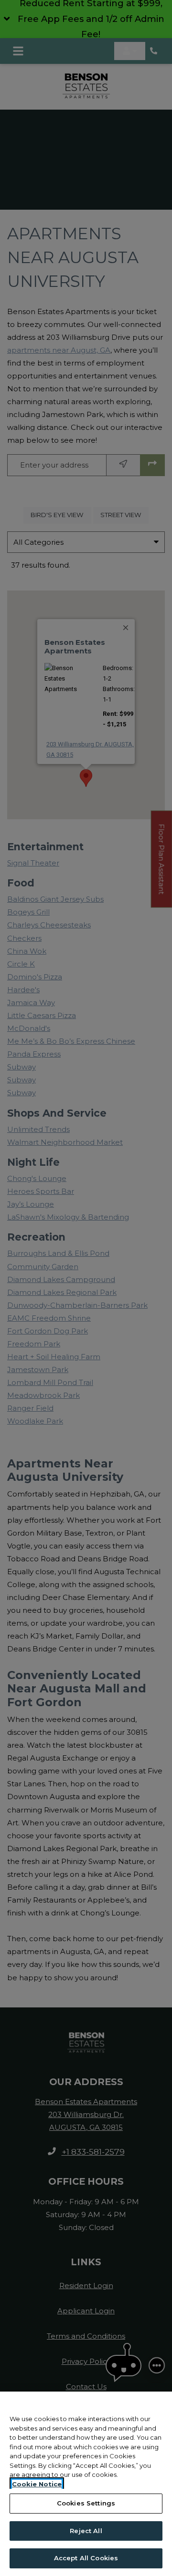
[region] (86, 2484)
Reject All (86, 2531)
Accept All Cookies (86, 2558)
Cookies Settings (86, 2503)
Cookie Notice (37, 2484)
